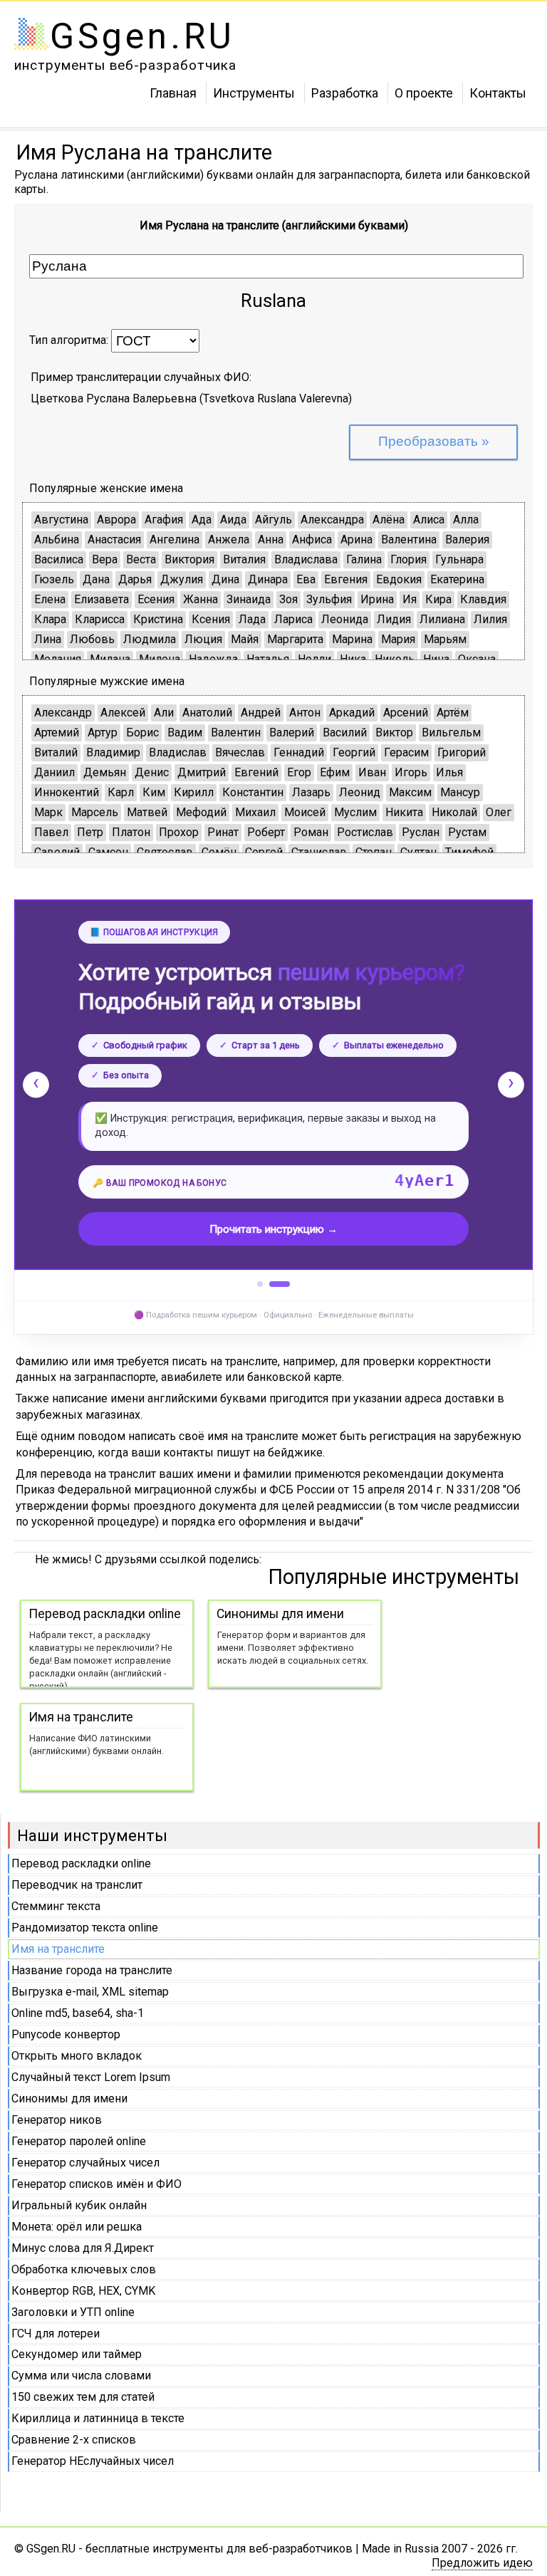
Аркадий (352, 713)
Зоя (288, 599)
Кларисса (100, 619)
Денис (152, 772)
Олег (499, 812)
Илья (449, 772)
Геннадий (299, 752)
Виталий (56, 752)
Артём (453, 713)
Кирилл (194, 792)
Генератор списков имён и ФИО (97, 2184)
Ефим (335, 772)
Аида (233, 520)
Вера (105, 559)
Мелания (58, 659)
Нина (436, 659)
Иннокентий (67, 792)
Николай (454, 812)
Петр (90, 832)
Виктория (189, 559)
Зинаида (249, 599)
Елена (50, 599)
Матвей (147, 812)
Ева (306, 579)
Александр (63, 713)
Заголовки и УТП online (73, 2312)
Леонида (345, 619)
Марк (48, 812)
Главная (173, 92)
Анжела (229, 539)
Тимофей (469, 852)
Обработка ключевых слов (84, 2269)
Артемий (57, 732)
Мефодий (201, 812)
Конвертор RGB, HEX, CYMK (83, 2291)
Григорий (462, 752)
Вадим (185, 732)
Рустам (467, 832)
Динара (268, 579)
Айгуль (273, 520)
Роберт (266, 832)
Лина (48, 639)
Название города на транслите (92, 1970)
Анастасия (114, 539)
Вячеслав (240, 752)
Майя (245, 639)
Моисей (305, 812)
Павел (51, 832)
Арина (356, 539)
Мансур (460, 792)
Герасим (406, 752)
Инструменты (254, 92)
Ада (202, 520)
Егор (299, 772)
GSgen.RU (142, 36)
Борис (142, 732)
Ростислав (365, 832)
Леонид (360, 792)
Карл (121, 792)
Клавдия (483, 599)
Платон (131, 832)
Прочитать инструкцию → (273, 1229)
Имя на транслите (58, 1949)
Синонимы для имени (69, 2098)
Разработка (345, 92)
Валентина (409, 539)
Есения (156, 599)
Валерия (467, 539)
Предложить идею (482, 2563)
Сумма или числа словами (81, 2376)
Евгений (256, 772)
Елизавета (101, 599)
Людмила (150, 639)
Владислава (306, 559)
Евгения (346, 579)
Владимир (113, 752)
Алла (466, 520)
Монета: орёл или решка (77, 2227)
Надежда (213, 659)
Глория (408, 559)
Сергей (264, 852)
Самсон (108, 852)
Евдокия (399, 579)
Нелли (314, 659)
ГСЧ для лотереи (56, 2333)
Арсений (406, 713)
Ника (353, 659)
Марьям (445, 639)
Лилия (490, 619)
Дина (225, 579)
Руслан (421, 832)
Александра (332, 520)
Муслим (355, 812)
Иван (372, 772)
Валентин (236, 732)
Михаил (255, 812)
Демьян (105, 772)
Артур (103, 732)
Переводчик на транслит (77, 1885)
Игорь (411, 772)
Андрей (261, 713)
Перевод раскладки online (81, 1863)
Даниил (54, 772)
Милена (160, 659)
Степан (374, 852)
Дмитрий (202, 772)
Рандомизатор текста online (85, 1928)
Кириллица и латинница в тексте (98, 2418)
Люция (203, 639)
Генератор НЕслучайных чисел (93, 2461)
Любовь (92, 639)
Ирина (377, 599)
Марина (352, 639)
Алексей (123, 713)
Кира (438, 599)
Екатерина (457, 579)
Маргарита (295, 639)
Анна (271, 539)
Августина (61, 520)
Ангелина (174, 539)
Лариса (293, 619)
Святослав (165, 852)
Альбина (57, 539)
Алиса (429, 520)
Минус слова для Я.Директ (83, 2248)
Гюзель (54, 579)
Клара (50, 619)
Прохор (179, 832)
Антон (305, 713)
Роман (311, 832)
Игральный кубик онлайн (79, 2205)
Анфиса (312, 539)
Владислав (178, 752)
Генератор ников (57, 2120)
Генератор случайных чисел (85, 2163)
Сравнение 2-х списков (74, 2440)
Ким (154, 792)
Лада (252, 619)
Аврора (116, 520)
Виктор (394, 732)
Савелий (57, 852)
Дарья (135, 579)
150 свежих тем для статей (83, 2397)
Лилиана (442, 619)
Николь (395, 659)
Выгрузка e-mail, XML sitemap (90, 1992)
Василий (345, 732)
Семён (219, 852)
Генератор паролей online (79, 2141)
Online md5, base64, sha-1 (78, 2013)
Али (164, 713)
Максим (410, 792)
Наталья (268, 659)
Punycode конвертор (66, 2034)
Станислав (319, 852)
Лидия (394, 619)
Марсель (95, 812)
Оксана (477, 659)
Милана (110, 659)
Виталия (244, 559)
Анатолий (207, 713)
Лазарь (311, 792)
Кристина (158, 619)
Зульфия (329, 599)
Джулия (182, 579)
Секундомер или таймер (77, 2354)
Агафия (164, 520)
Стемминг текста (56, 1906)
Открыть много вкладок (77, 2056)
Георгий (354, 752)
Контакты (498, 92)
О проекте (424, 92)
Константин (253, 792)
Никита (404, 812)
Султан (418, 852)
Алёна (389, 520)
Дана (96, 579)
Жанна (200, 599)
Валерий (292, 732)
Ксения (211, 619)
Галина (364, 559)
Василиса (59, 559)
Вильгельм (451, 732)
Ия (410, 599)
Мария (398, 639)
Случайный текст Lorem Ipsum (91, 2077)
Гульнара (459, 559)
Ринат (223, 832)
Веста (141, 559)
